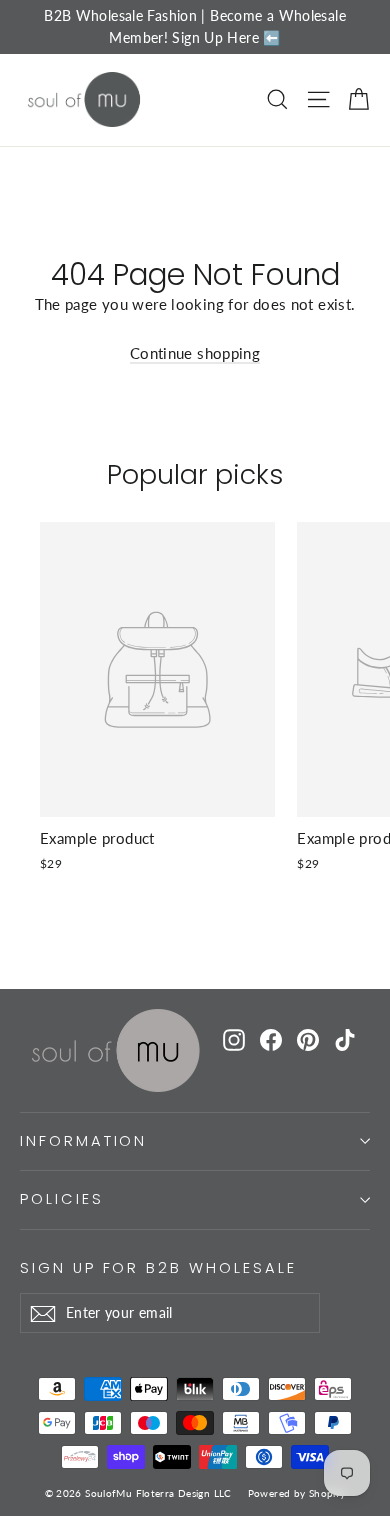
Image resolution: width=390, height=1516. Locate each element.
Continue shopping (195, 353)
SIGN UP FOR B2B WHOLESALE (158, 1268)
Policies (62, 1199)
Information (83, 1141)
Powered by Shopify (297, 1493)
